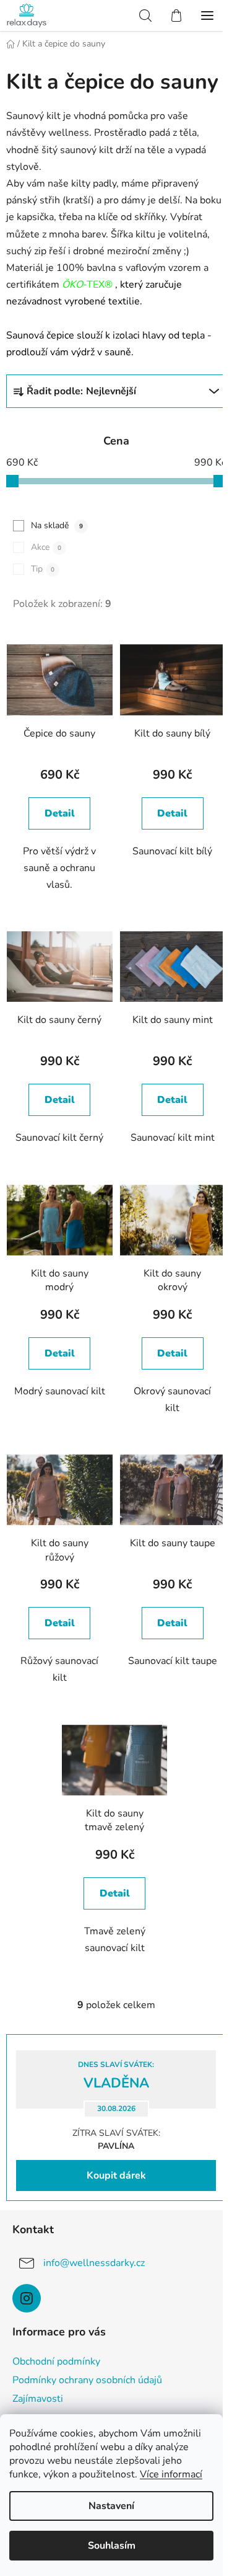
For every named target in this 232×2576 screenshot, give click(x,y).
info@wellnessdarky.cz (94, 2263)
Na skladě (57, 525)
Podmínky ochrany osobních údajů (87, 2380)
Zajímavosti (38, 2399)
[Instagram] (27, 2298)
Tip (43, 569)
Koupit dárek (116, 2175)
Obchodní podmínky (56, 2361)
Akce (46, 547)
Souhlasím (112, 2546)
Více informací (171, 2474)
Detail (60, 813)
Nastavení (111, 2506)
